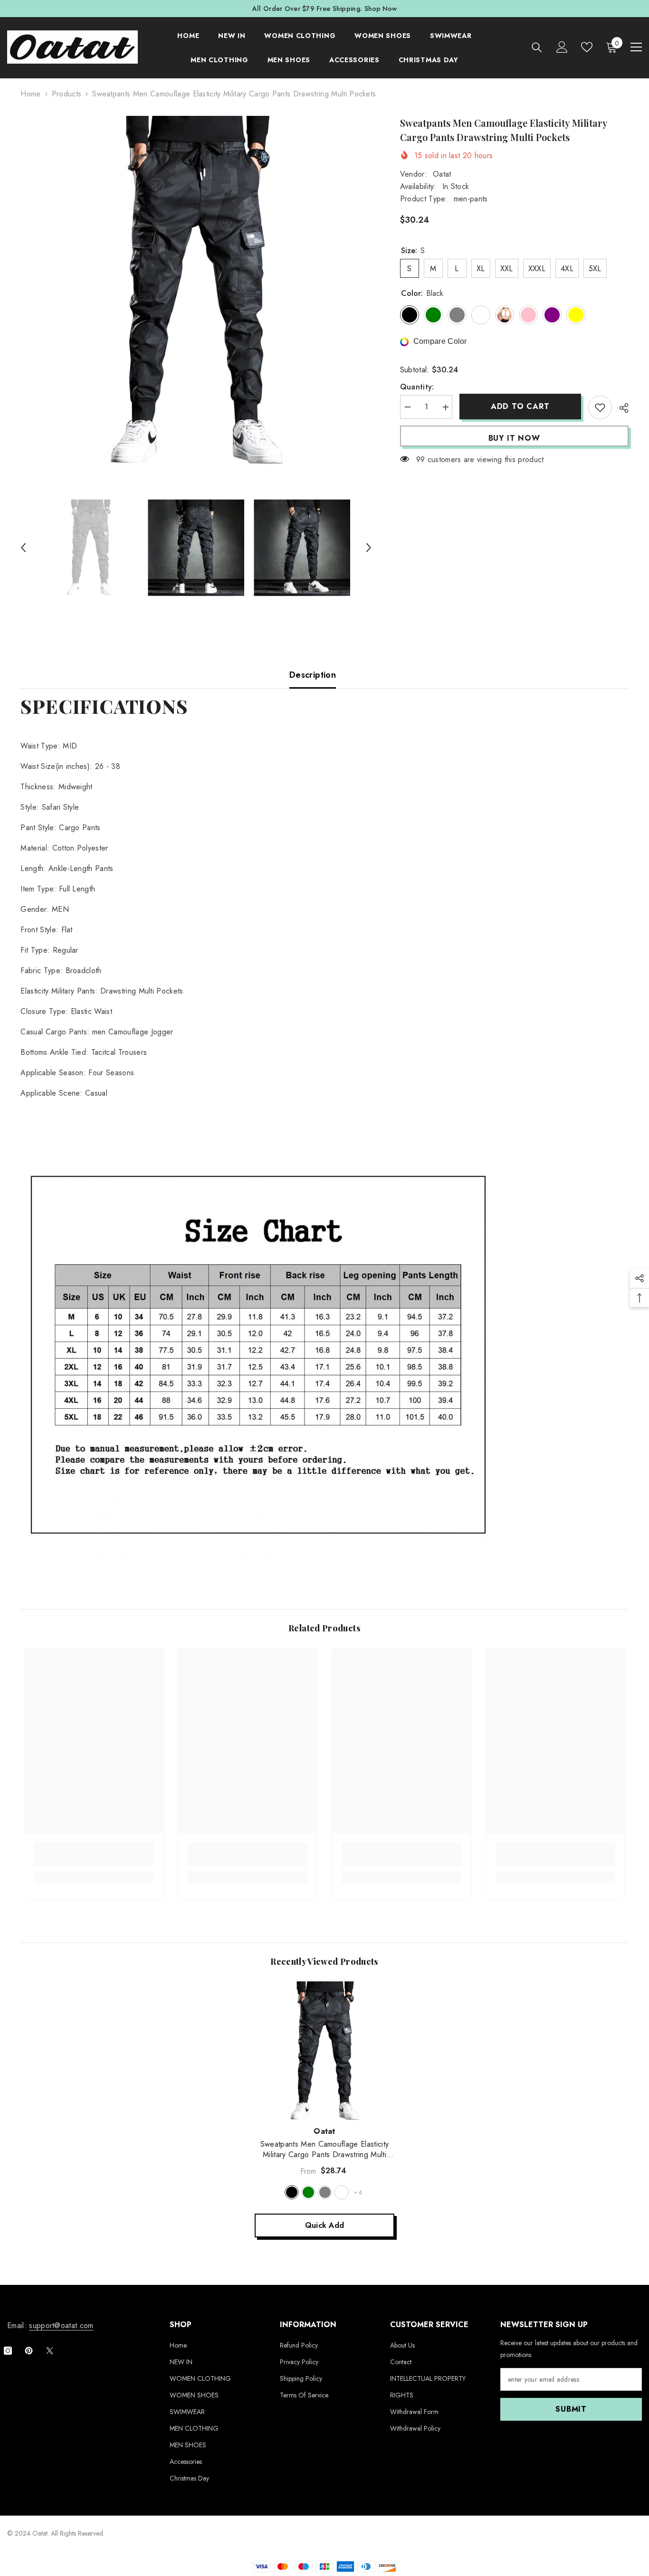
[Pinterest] (29, 2351)
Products (67, 94)
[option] (196, 291)
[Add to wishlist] (600, 407)
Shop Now (381, 9)
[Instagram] (8, 2351)
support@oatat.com (61, 2325)
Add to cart (520, 406)
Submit (571, 2409)
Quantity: (417, 387)
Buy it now (514, 438)
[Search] (537, 47)
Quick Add (325, 2225)
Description (313, 675)
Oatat (442, 174)
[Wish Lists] (587, 47)
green (308, 2192)
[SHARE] (620, 408)
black (292, 2192)
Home (30, 94)
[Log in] (562, 47)
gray (325, 2192)
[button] (23, 548)
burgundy (342, 2192)
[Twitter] (50, 2351)
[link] (94, 1861)
